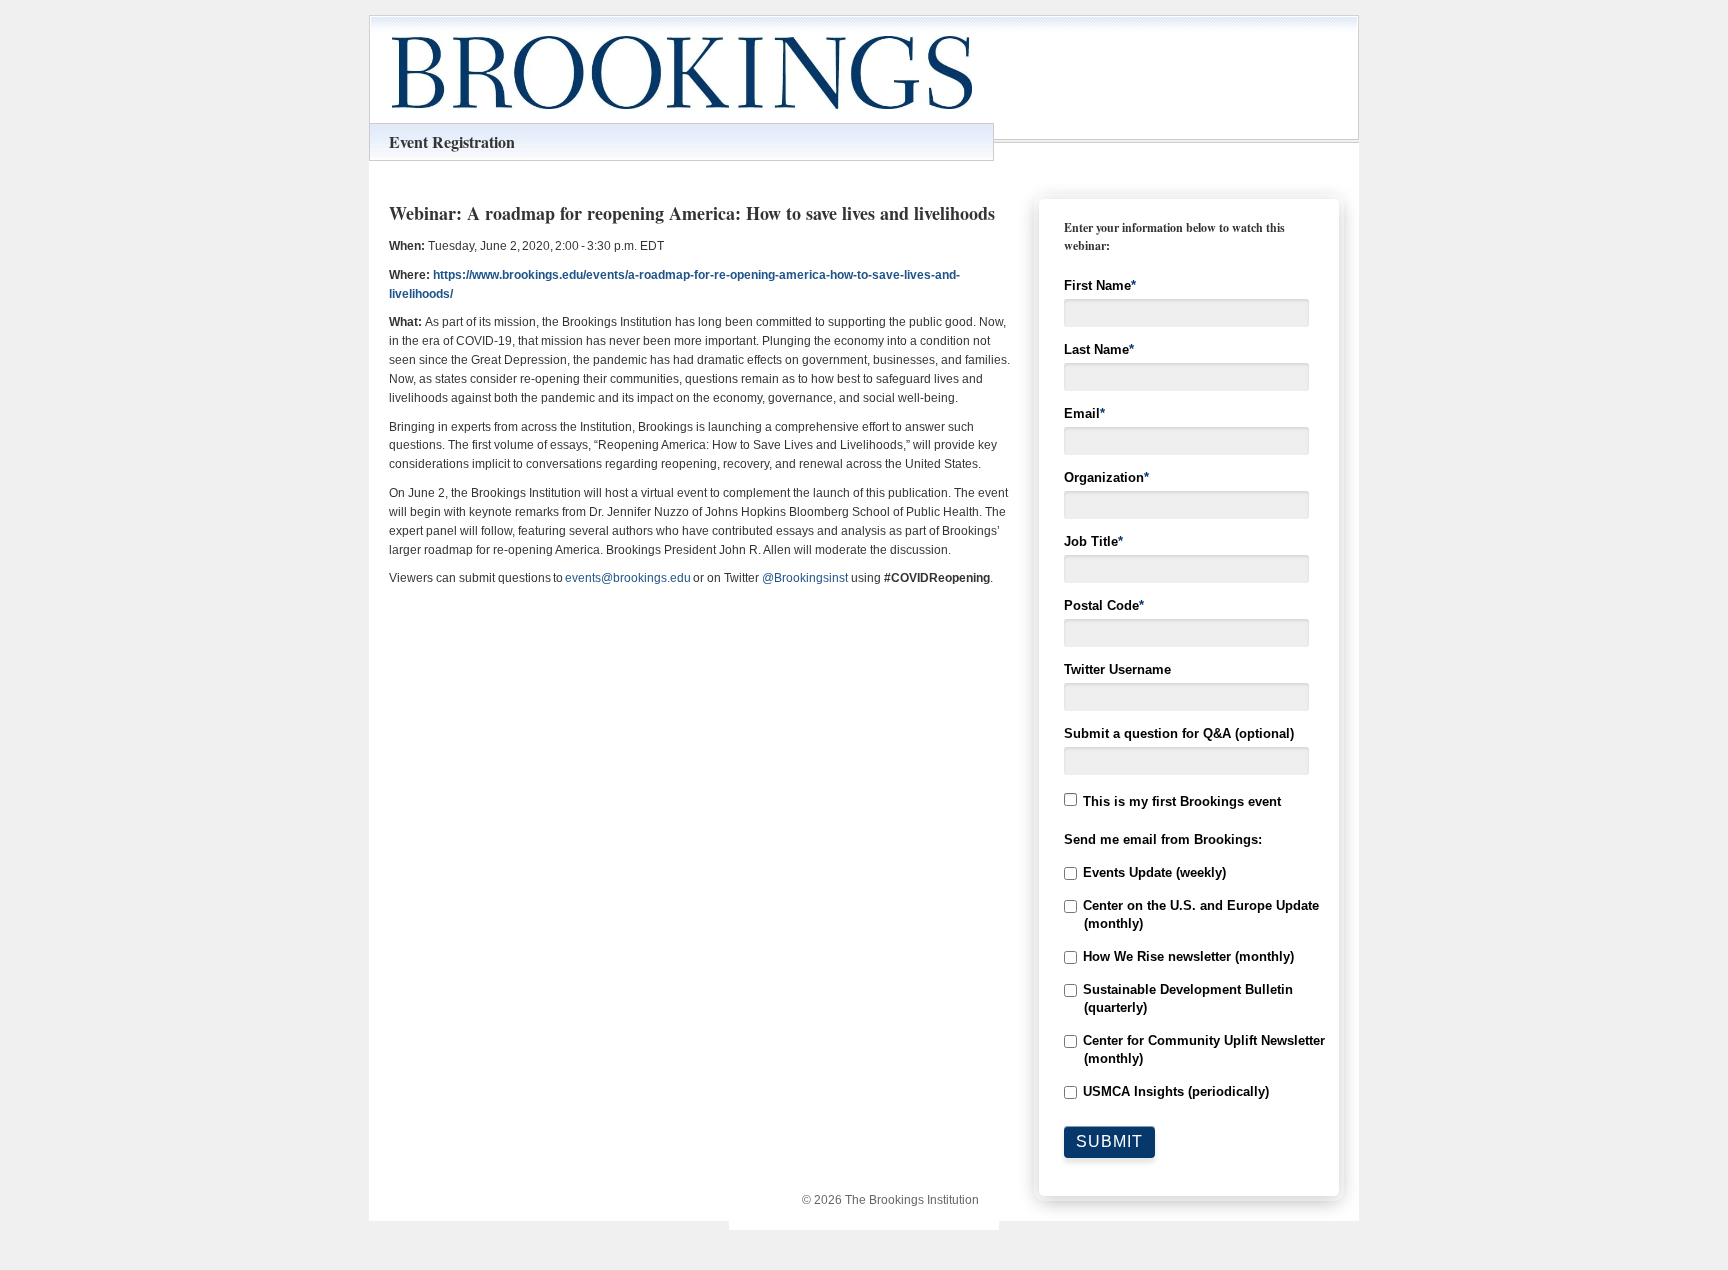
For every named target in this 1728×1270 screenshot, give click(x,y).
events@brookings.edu (628, 578)
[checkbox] (1189, 982)
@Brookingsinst (805, 578)
